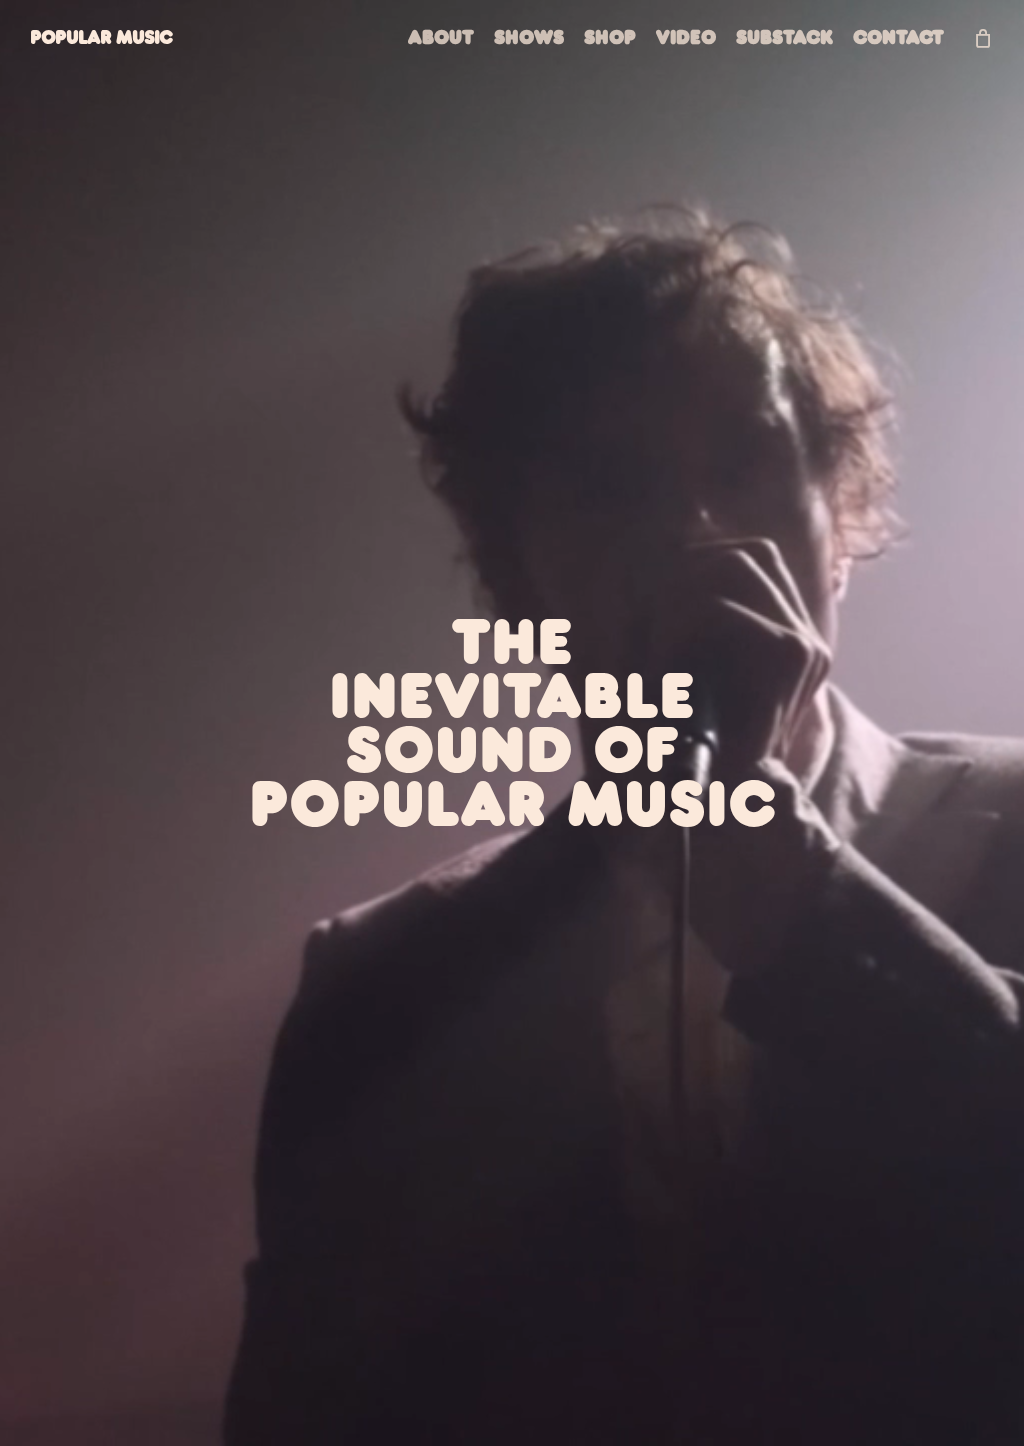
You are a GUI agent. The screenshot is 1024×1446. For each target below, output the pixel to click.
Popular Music (101, 37)
